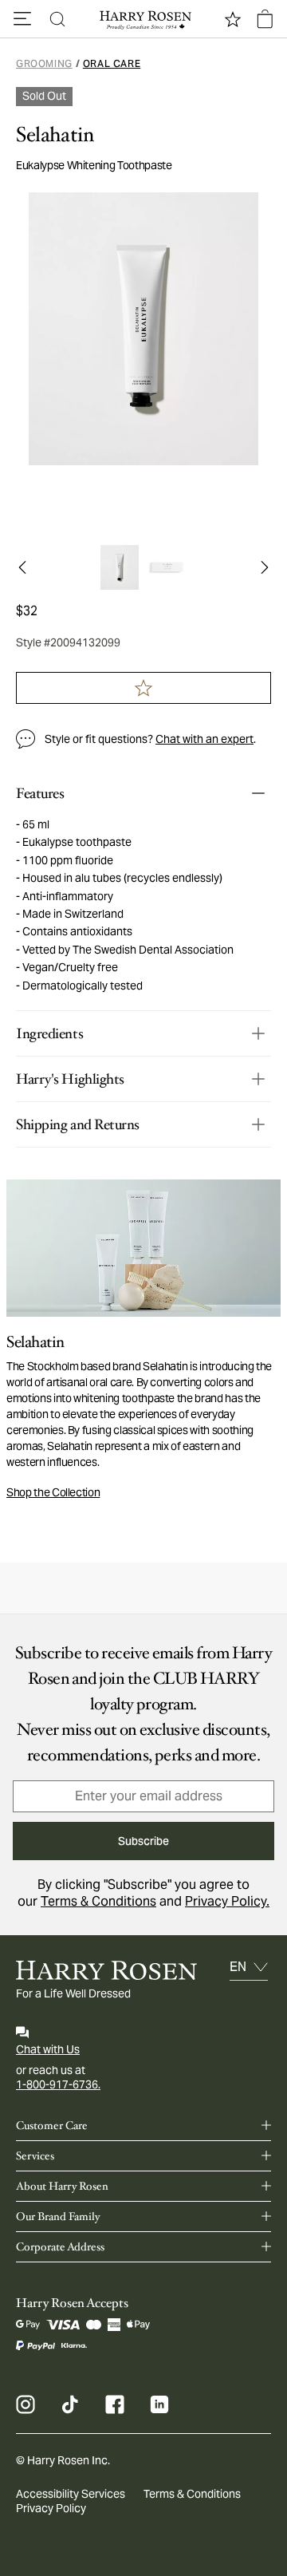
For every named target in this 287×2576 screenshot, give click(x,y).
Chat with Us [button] (48, 2049)
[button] (22, 19)
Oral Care (112, 63)
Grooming (44, 63)
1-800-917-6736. (58, 2084)
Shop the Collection (53, 1492)
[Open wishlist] (233, 19)
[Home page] (143, 19)
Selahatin (55, 135)
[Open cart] (265, 19)
